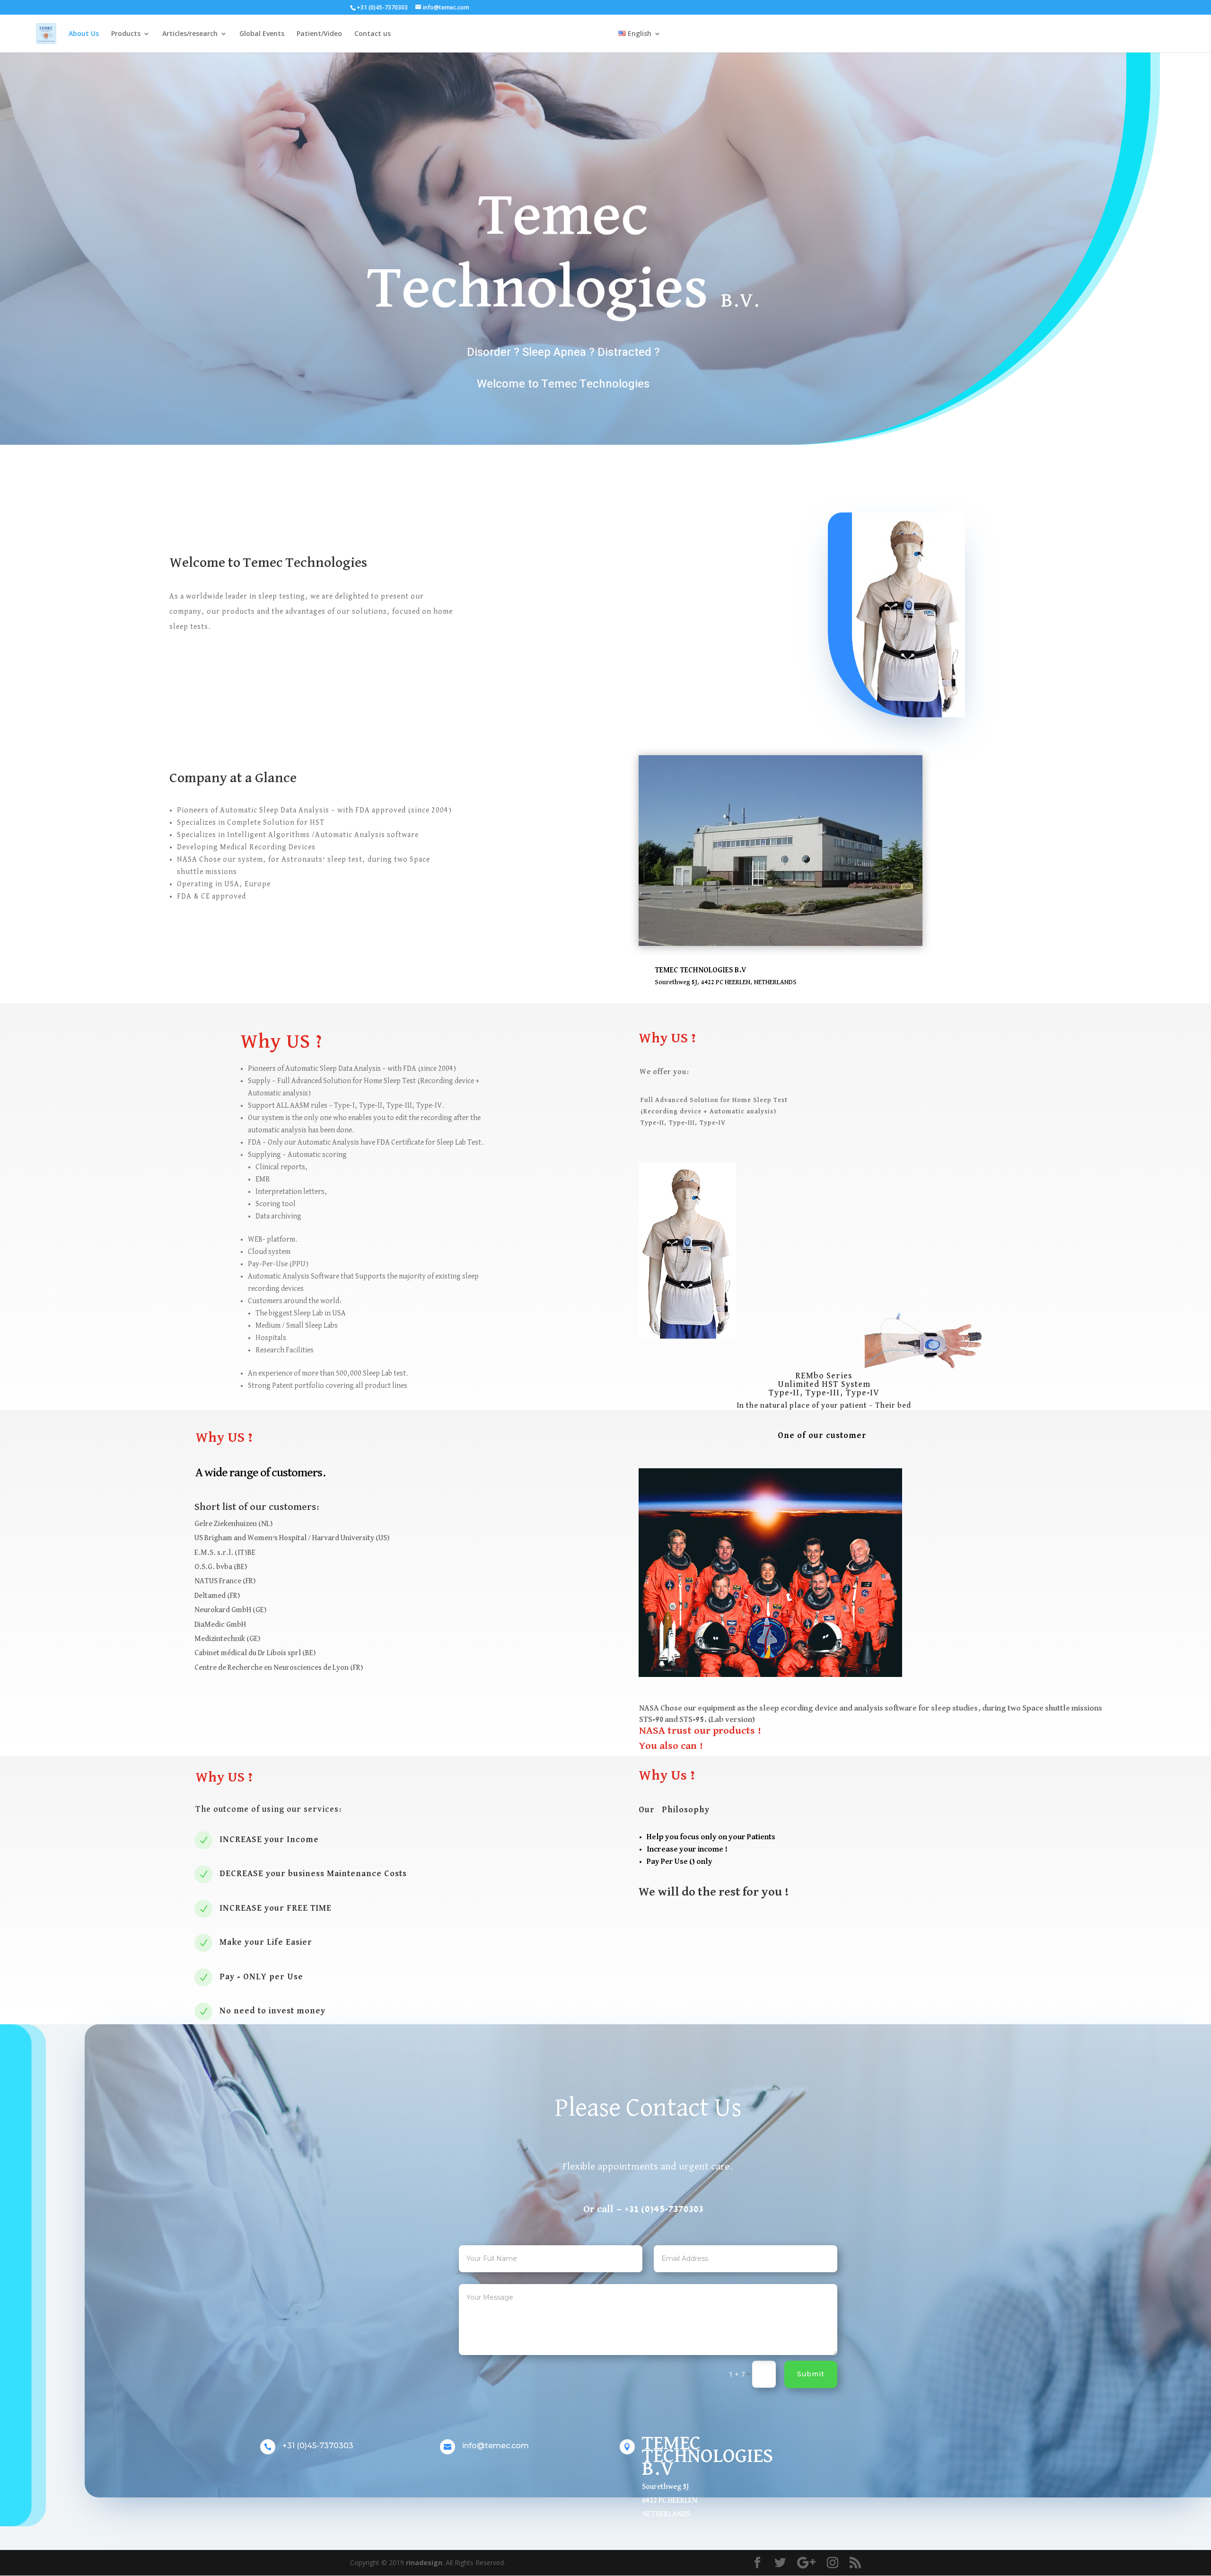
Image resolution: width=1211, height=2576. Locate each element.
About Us (84, 34)
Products (126, 34)
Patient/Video (319, 34)
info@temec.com (496, 2446)
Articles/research (190, 34)
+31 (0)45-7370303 (318, 2446)
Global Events (262, 34)
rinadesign (424, 2563)
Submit (811, 2374)
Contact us (373, 34)
